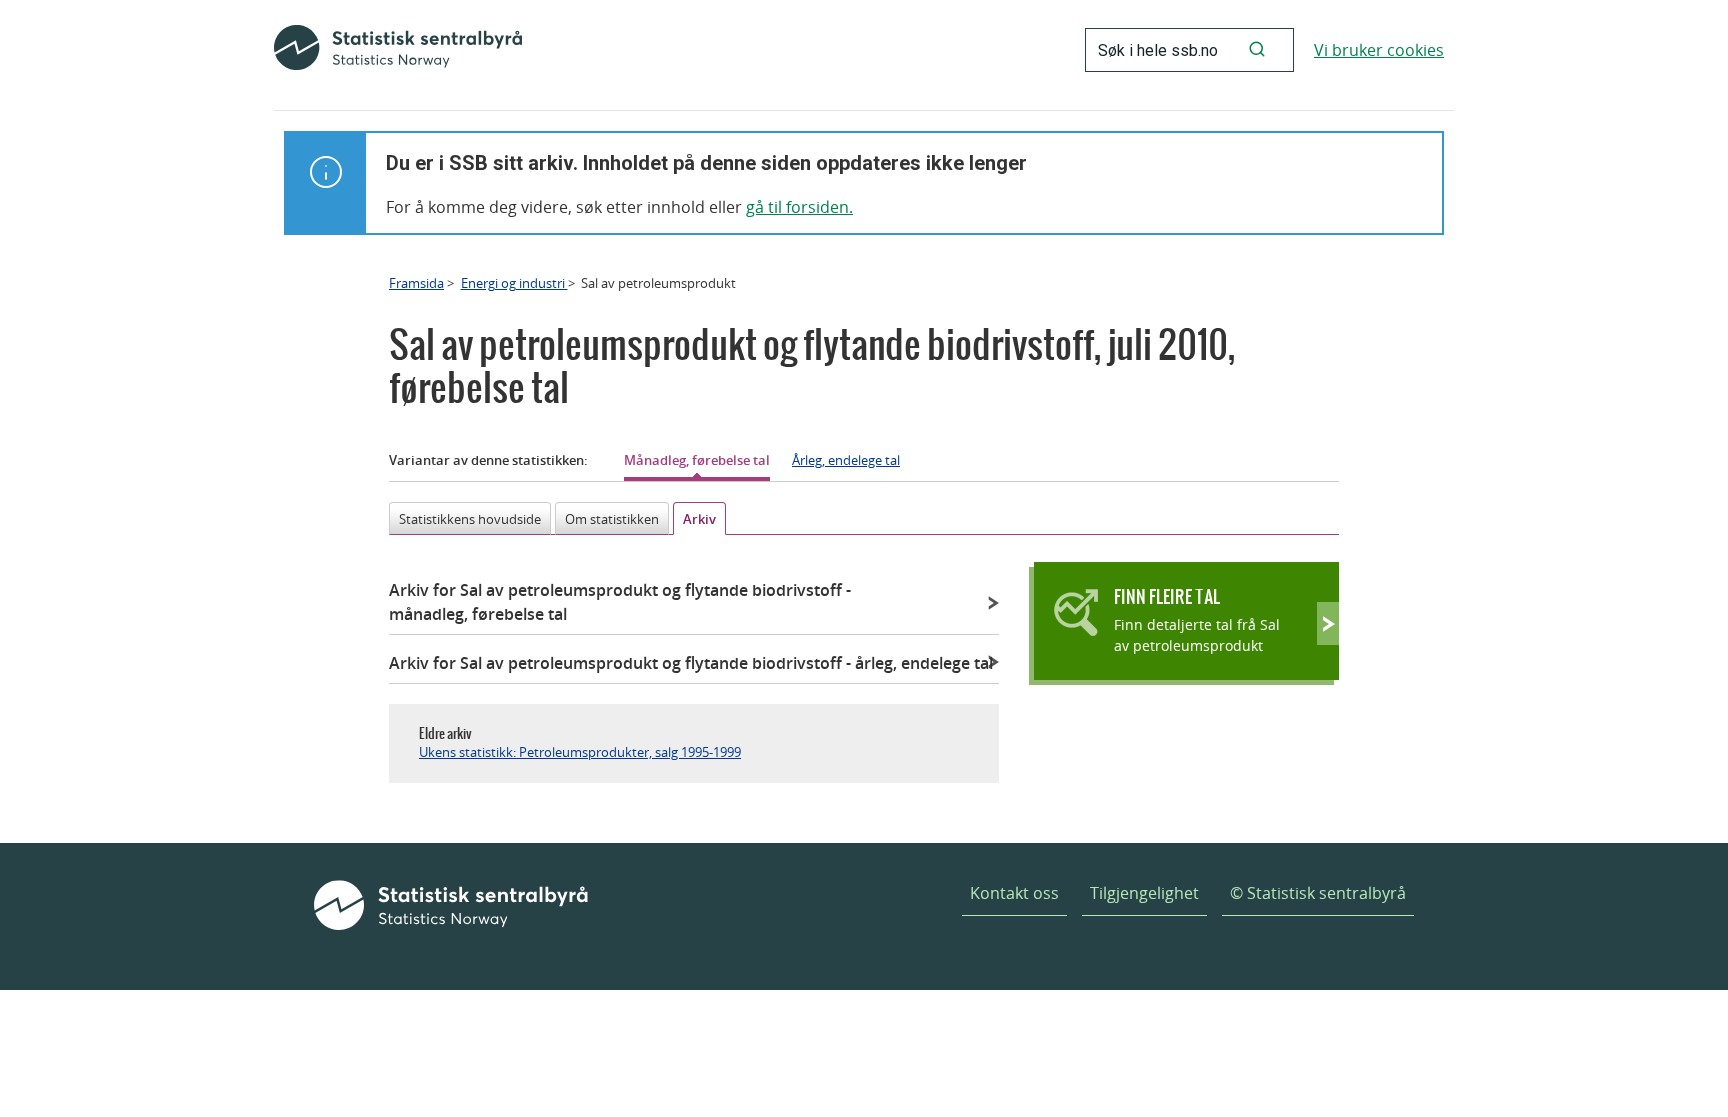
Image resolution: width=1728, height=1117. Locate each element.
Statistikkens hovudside (470, 519)
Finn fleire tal (1167, 596)
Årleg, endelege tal (846, 460)
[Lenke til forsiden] (398, 50)
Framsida (416, 283)
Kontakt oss (1014, 893)
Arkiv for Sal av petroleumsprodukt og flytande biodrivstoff (620, 602)
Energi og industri (514, 283)
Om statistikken (612, 519)
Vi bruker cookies (1379, 50)
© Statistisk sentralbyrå (1318, 893)
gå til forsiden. (799, 207)
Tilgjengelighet (1144, 893)
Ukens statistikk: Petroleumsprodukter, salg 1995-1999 (580, 752)
